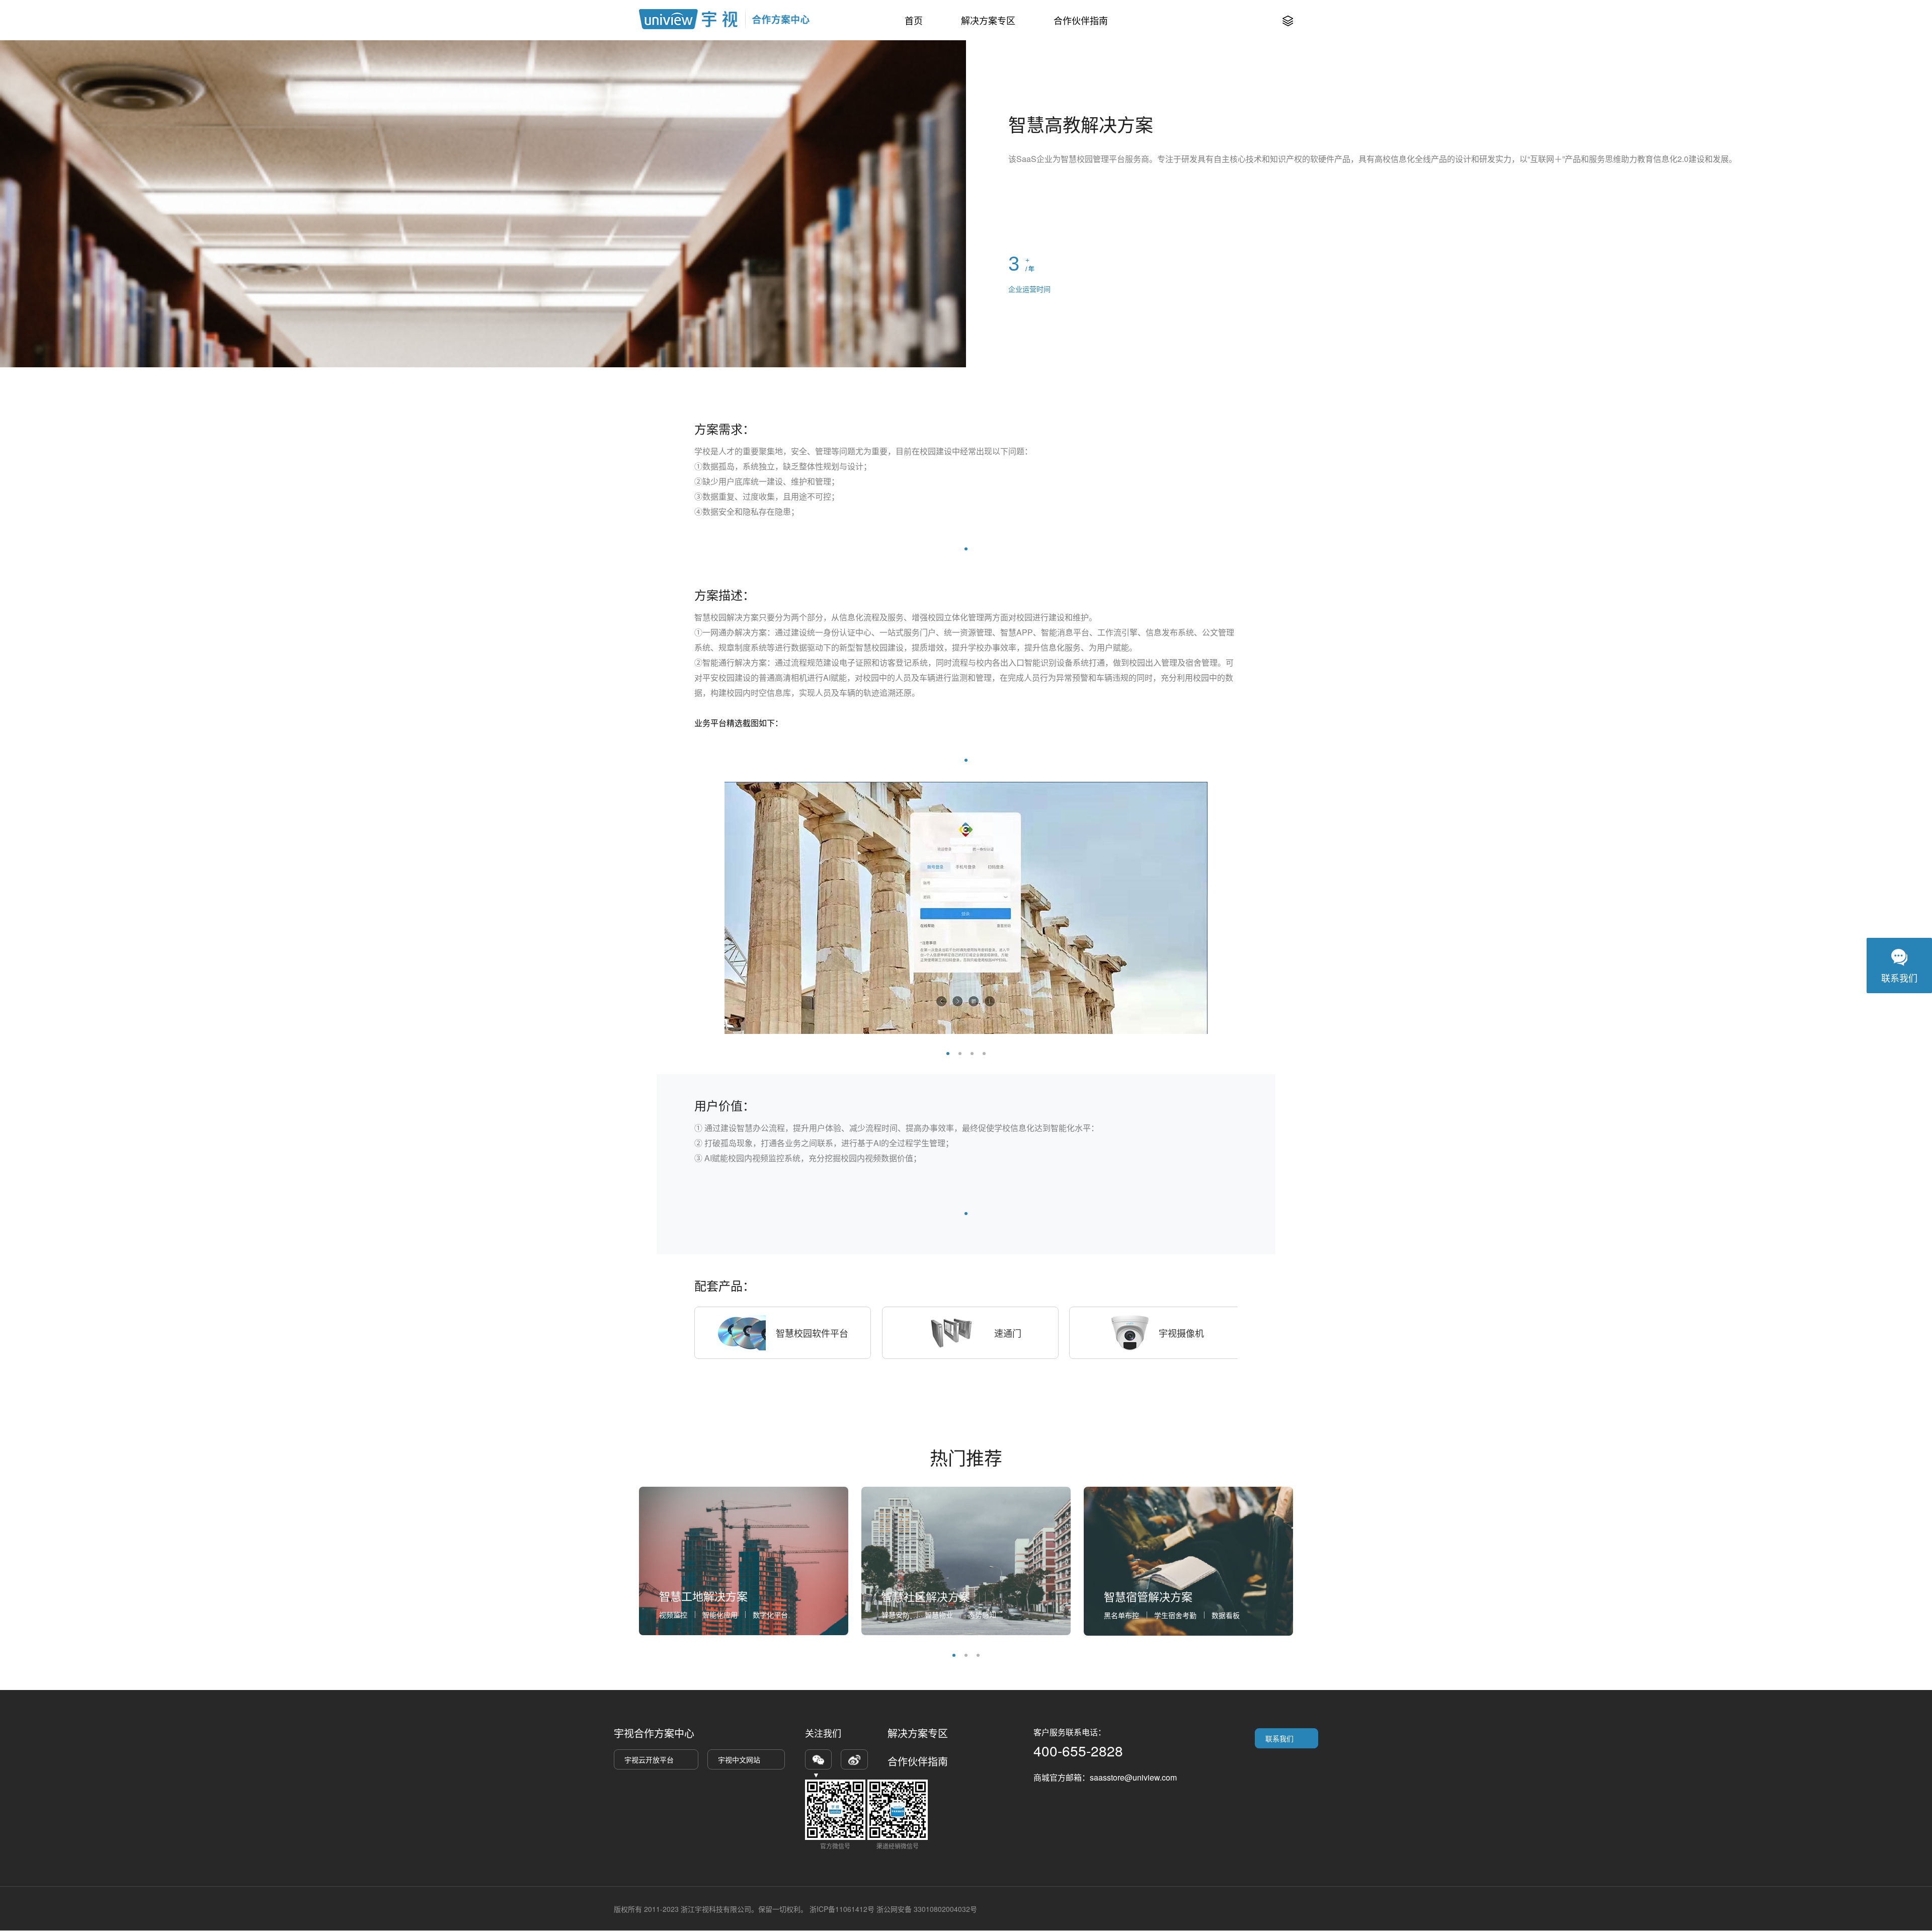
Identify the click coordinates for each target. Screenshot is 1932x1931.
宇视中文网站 (739, 1759)
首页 (914, 20)
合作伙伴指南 (1081, 20)
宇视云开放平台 (649, 1759)
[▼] (818, 1759)
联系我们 (1279, 1738)
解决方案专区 (988, 20)
